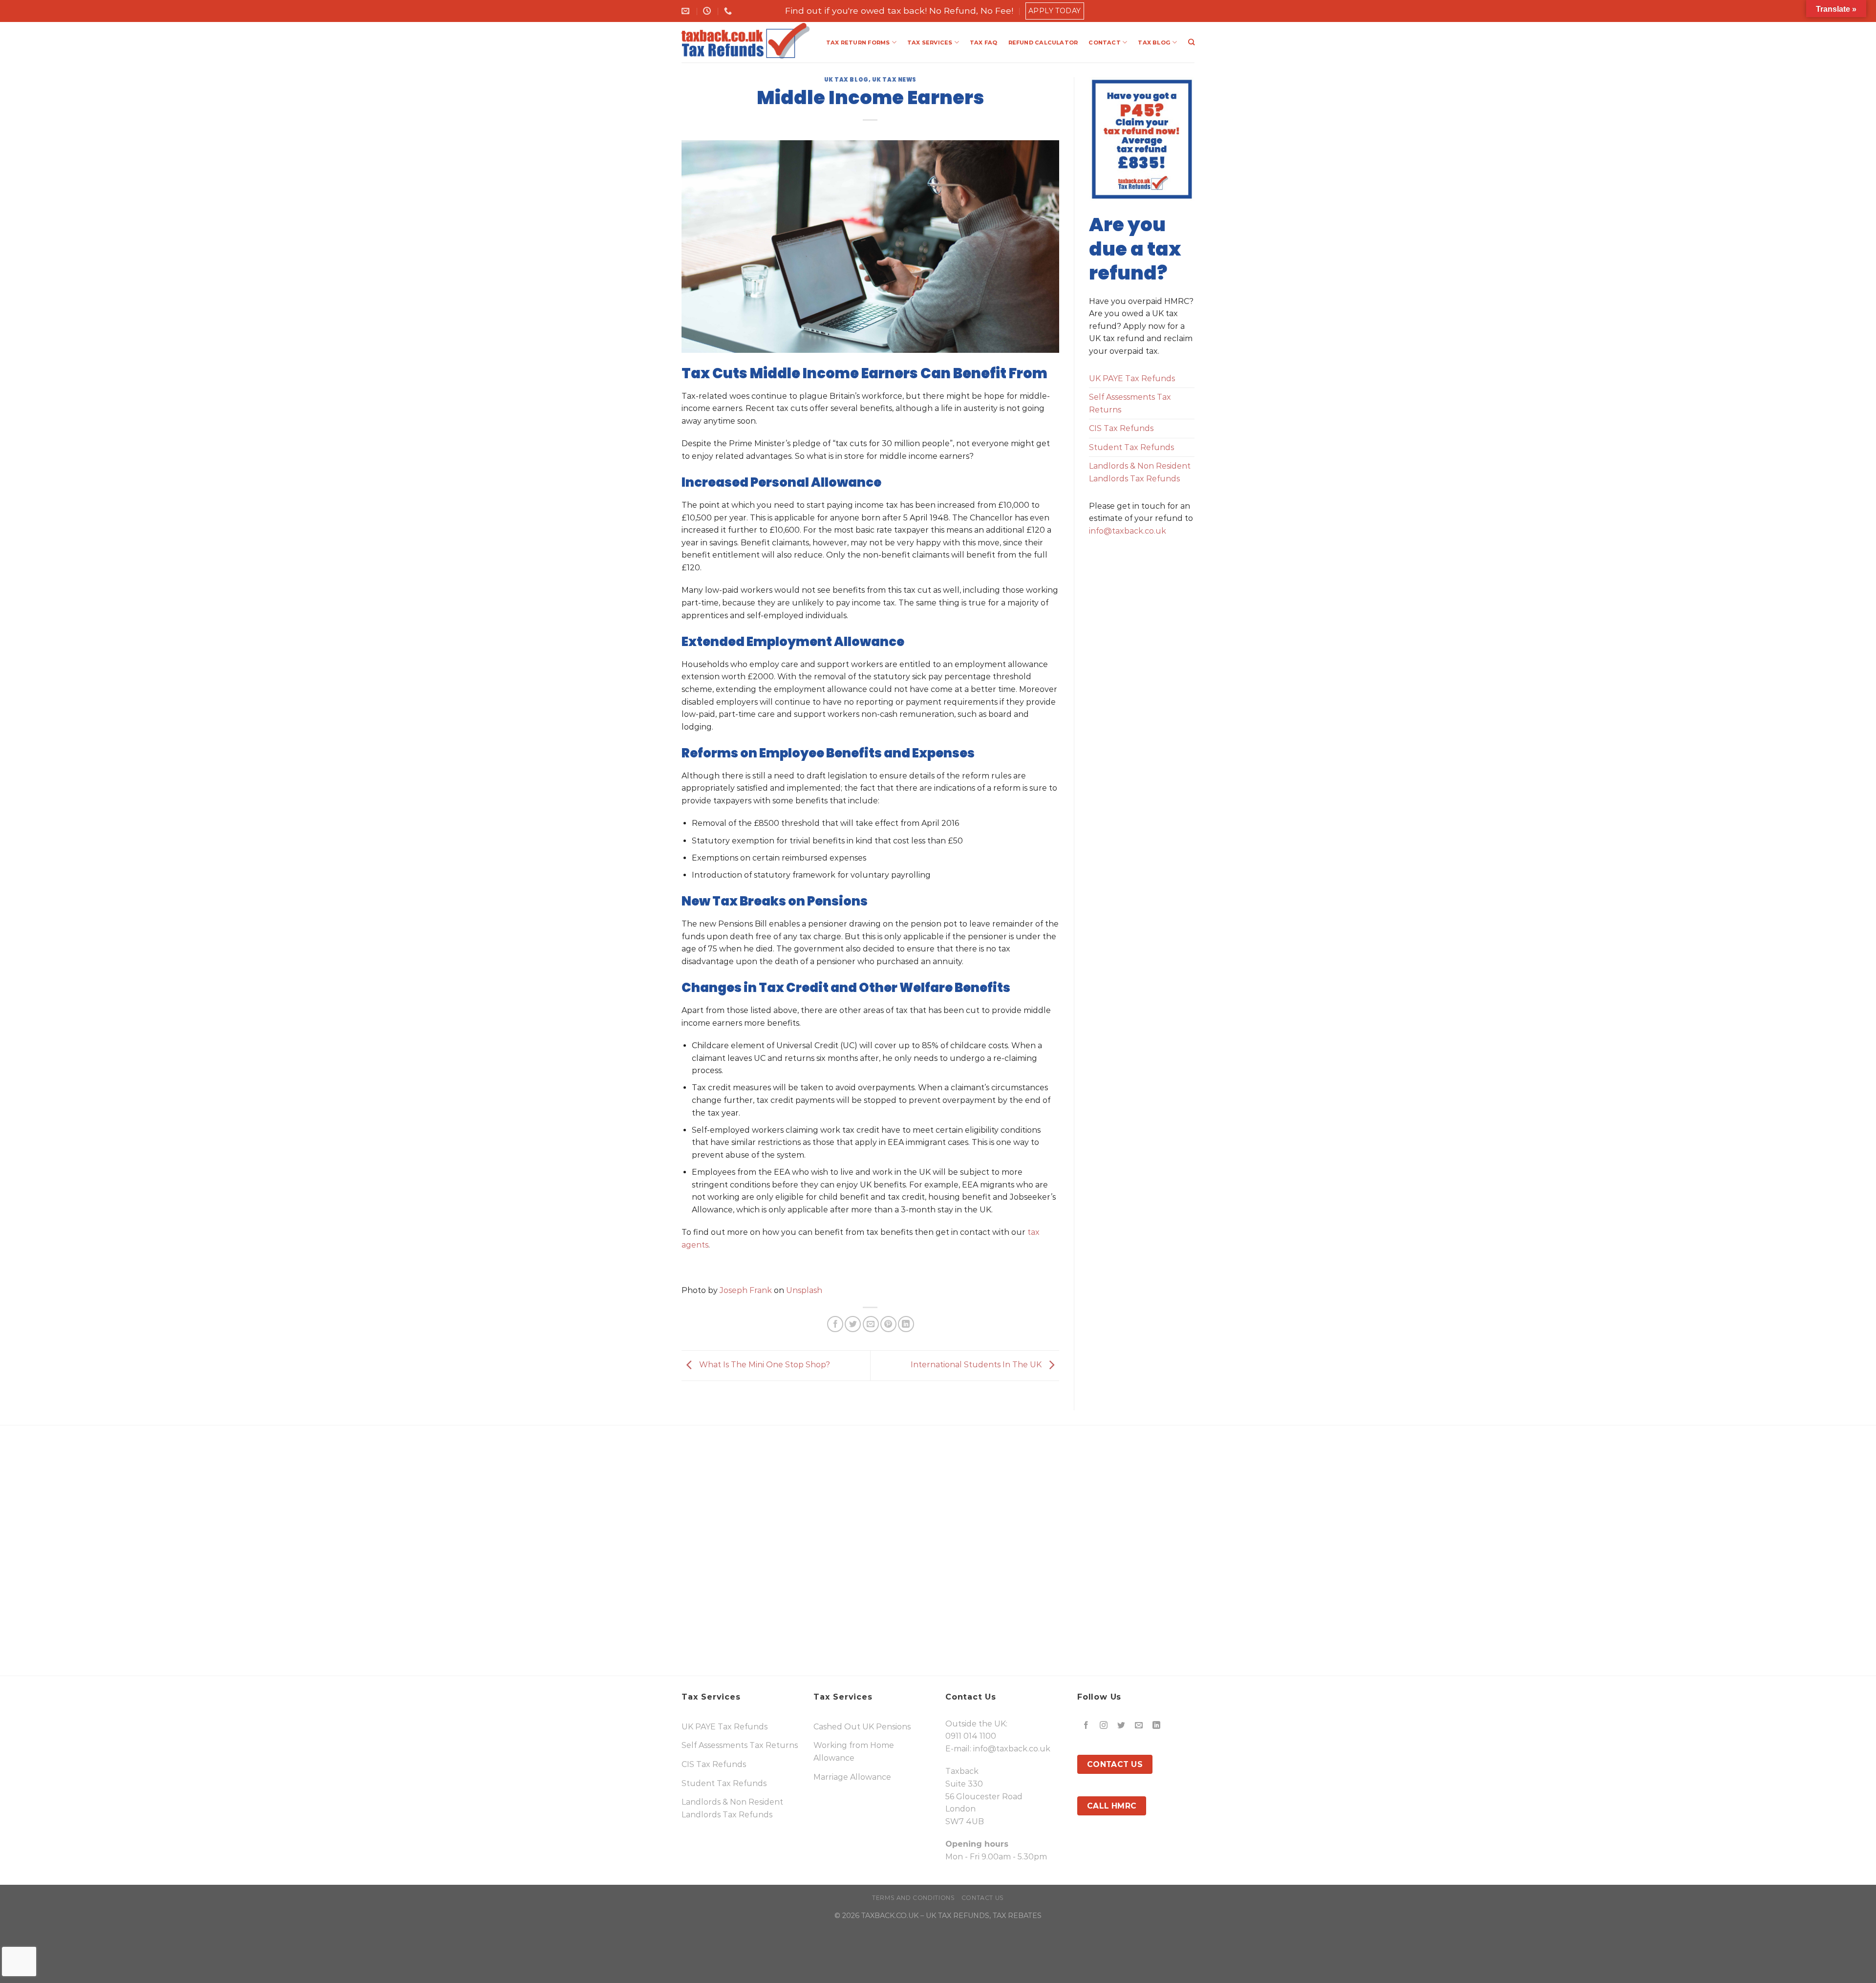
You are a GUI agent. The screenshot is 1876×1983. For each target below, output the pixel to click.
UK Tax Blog (846, 80)
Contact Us (983, 1898)
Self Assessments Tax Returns (1130, 403)
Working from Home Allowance (854, 1752)
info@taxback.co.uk (1128, 531)
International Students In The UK (977, 1365)
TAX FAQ (984, 43)
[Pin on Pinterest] (888, 1324)
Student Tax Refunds (1131, 447)
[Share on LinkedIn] (906, 1324)
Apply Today (1055, 11)
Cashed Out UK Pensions (862, 1727)
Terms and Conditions (913, 1898)
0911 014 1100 (971, 1736)
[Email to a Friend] (871, 1324)
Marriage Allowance (852, 1777)
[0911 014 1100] (729, 11)
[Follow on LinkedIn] (1157, 1726)
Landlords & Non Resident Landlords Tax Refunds (1140, 472)
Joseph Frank (746, 1290)
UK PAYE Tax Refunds (1132, 378)
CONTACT (1105, 43)
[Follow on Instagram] (1104, 1726)
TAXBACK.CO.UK (890, 1916)
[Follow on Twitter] (1121, 1726)
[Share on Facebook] (835, 1324)
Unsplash (804, 1290)
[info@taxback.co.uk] (687, 11)
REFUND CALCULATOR (1043, 43)
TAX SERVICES (930, 43)
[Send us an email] (1139, 1726)
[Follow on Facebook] (1086, 1726)
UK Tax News (894, 80)
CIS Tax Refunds (1121, 428)
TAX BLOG (1154, 43)
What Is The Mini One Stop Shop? (764, 1365)
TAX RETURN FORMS (858, 43)
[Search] (1191, 42)
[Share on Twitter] (853, 1324)
